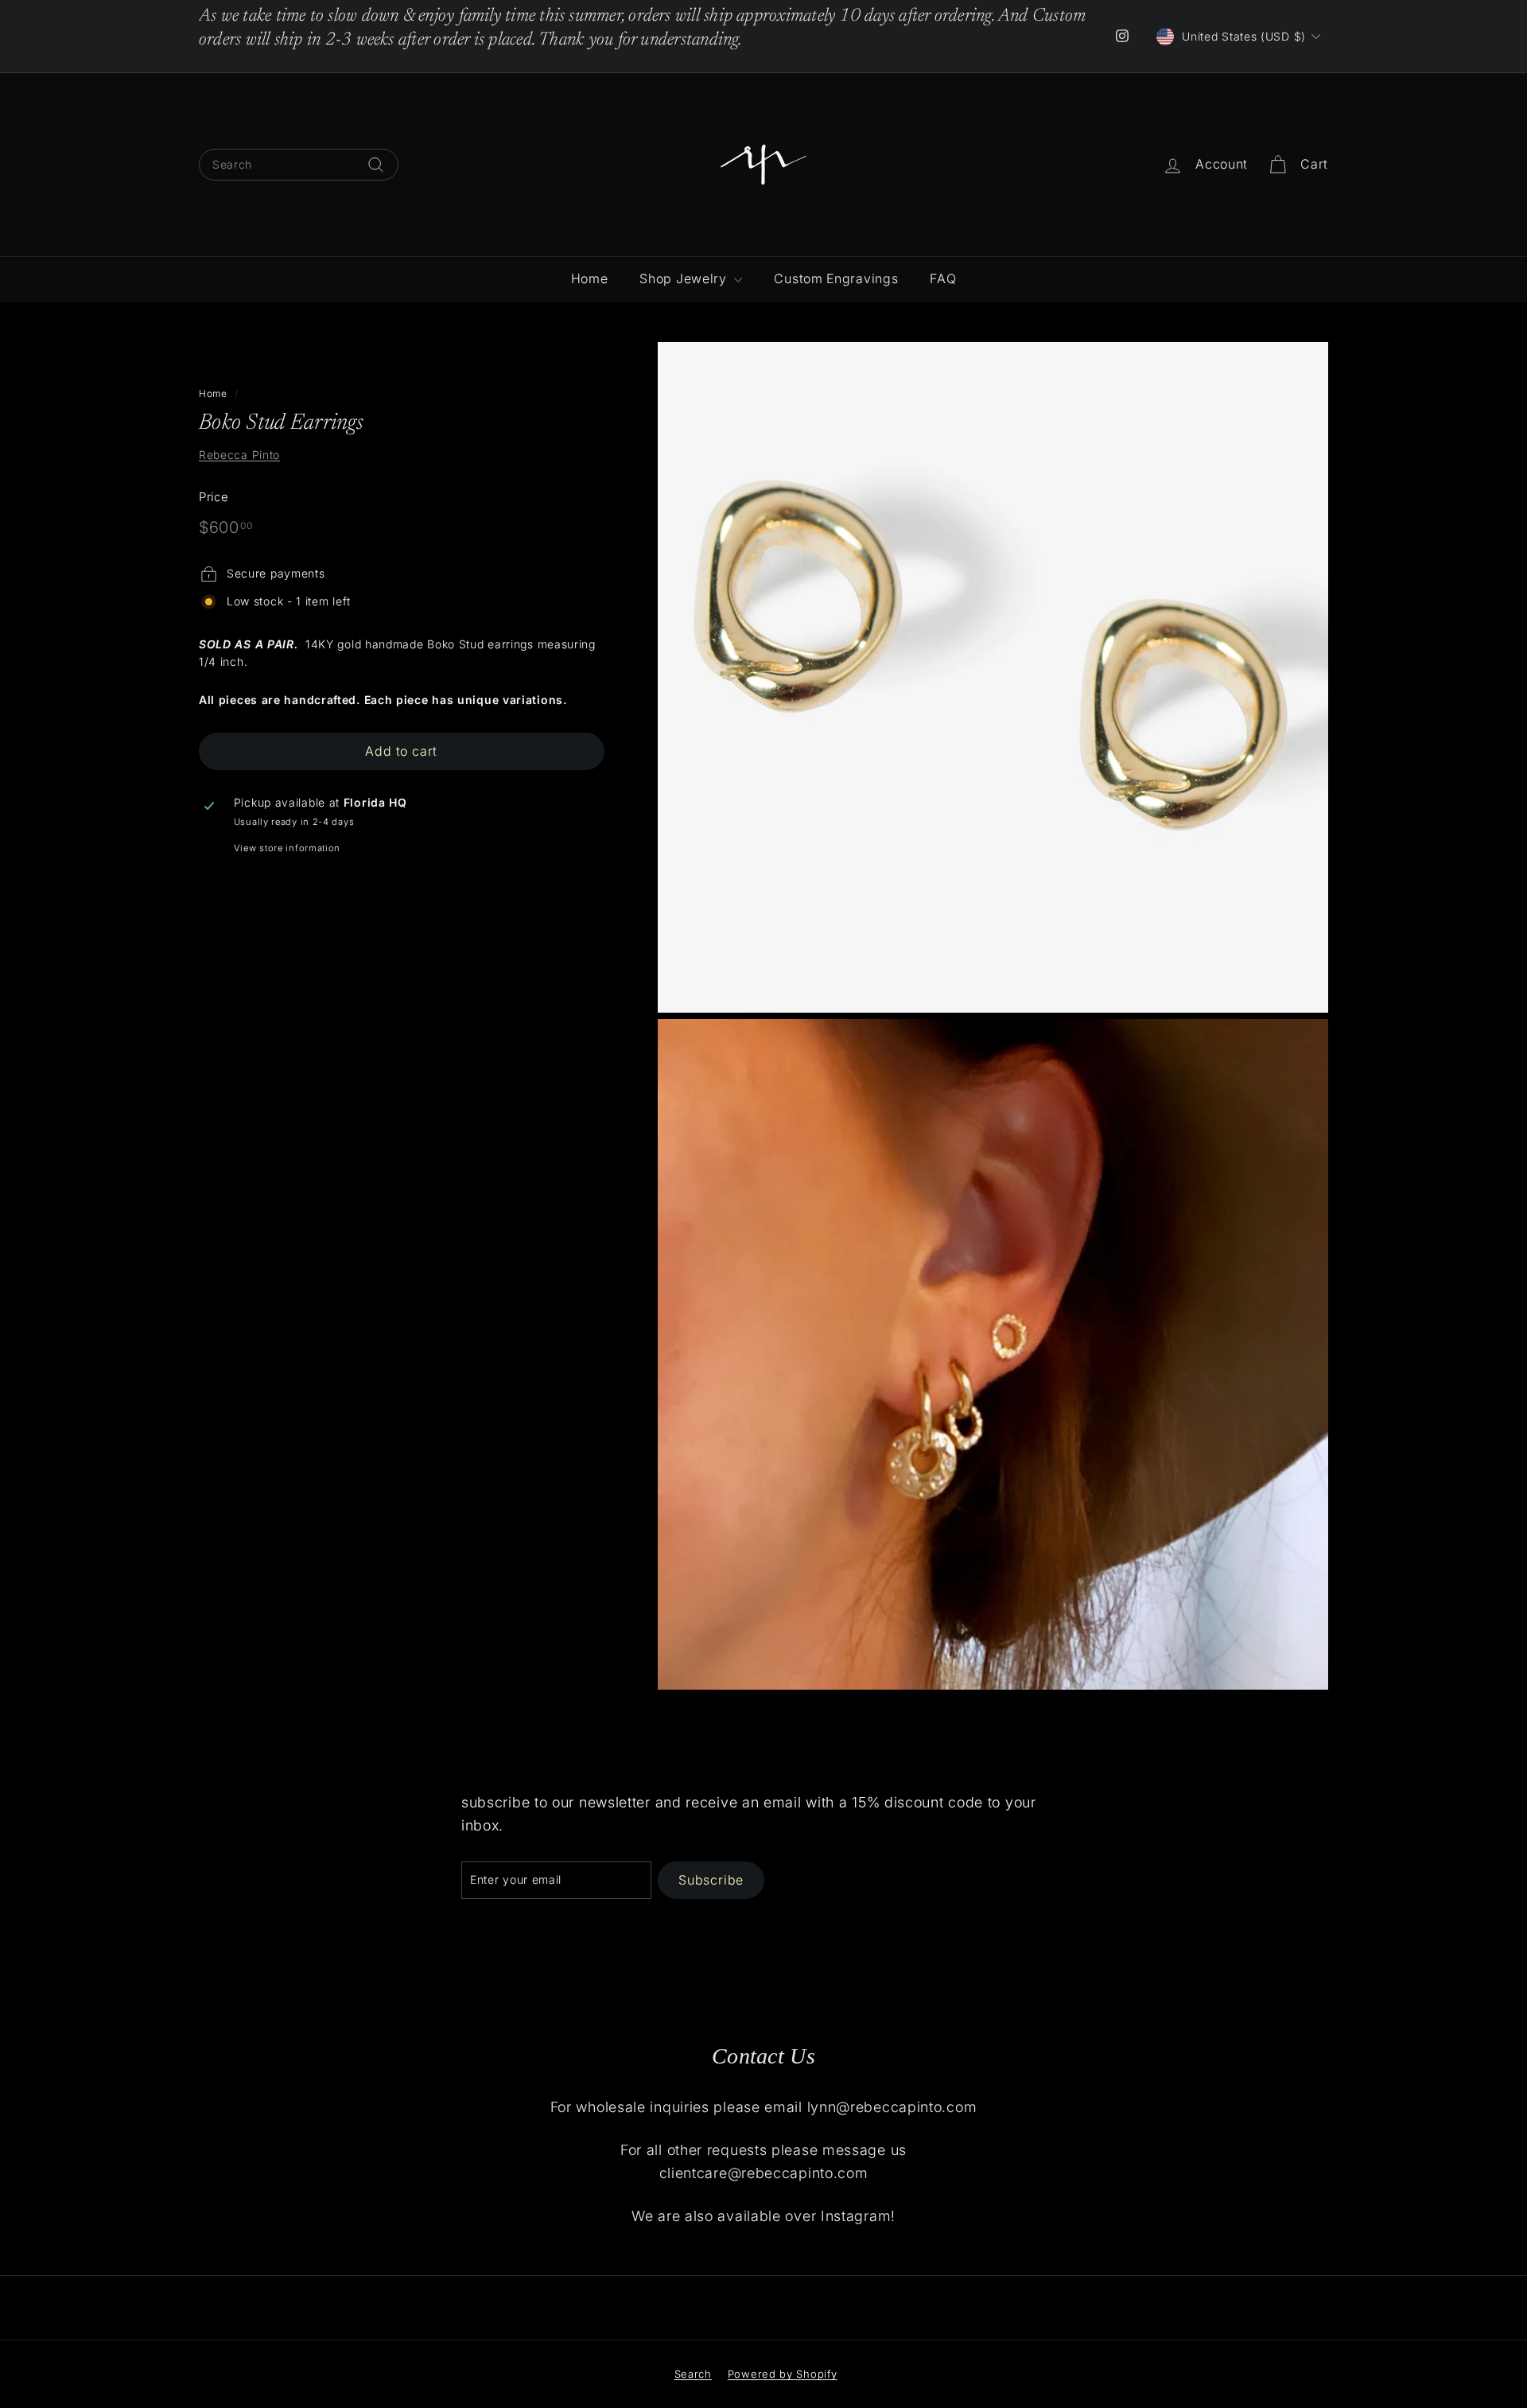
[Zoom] (993, 677)
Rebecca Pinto (239, 455)
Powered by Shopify (783, 2374)
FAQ (943, 278)
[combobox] (299, 165)
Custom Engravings (836, 278)
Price (214, 497)
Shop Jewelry (685, 278)
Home (590, 278)
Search (693, 2374)
